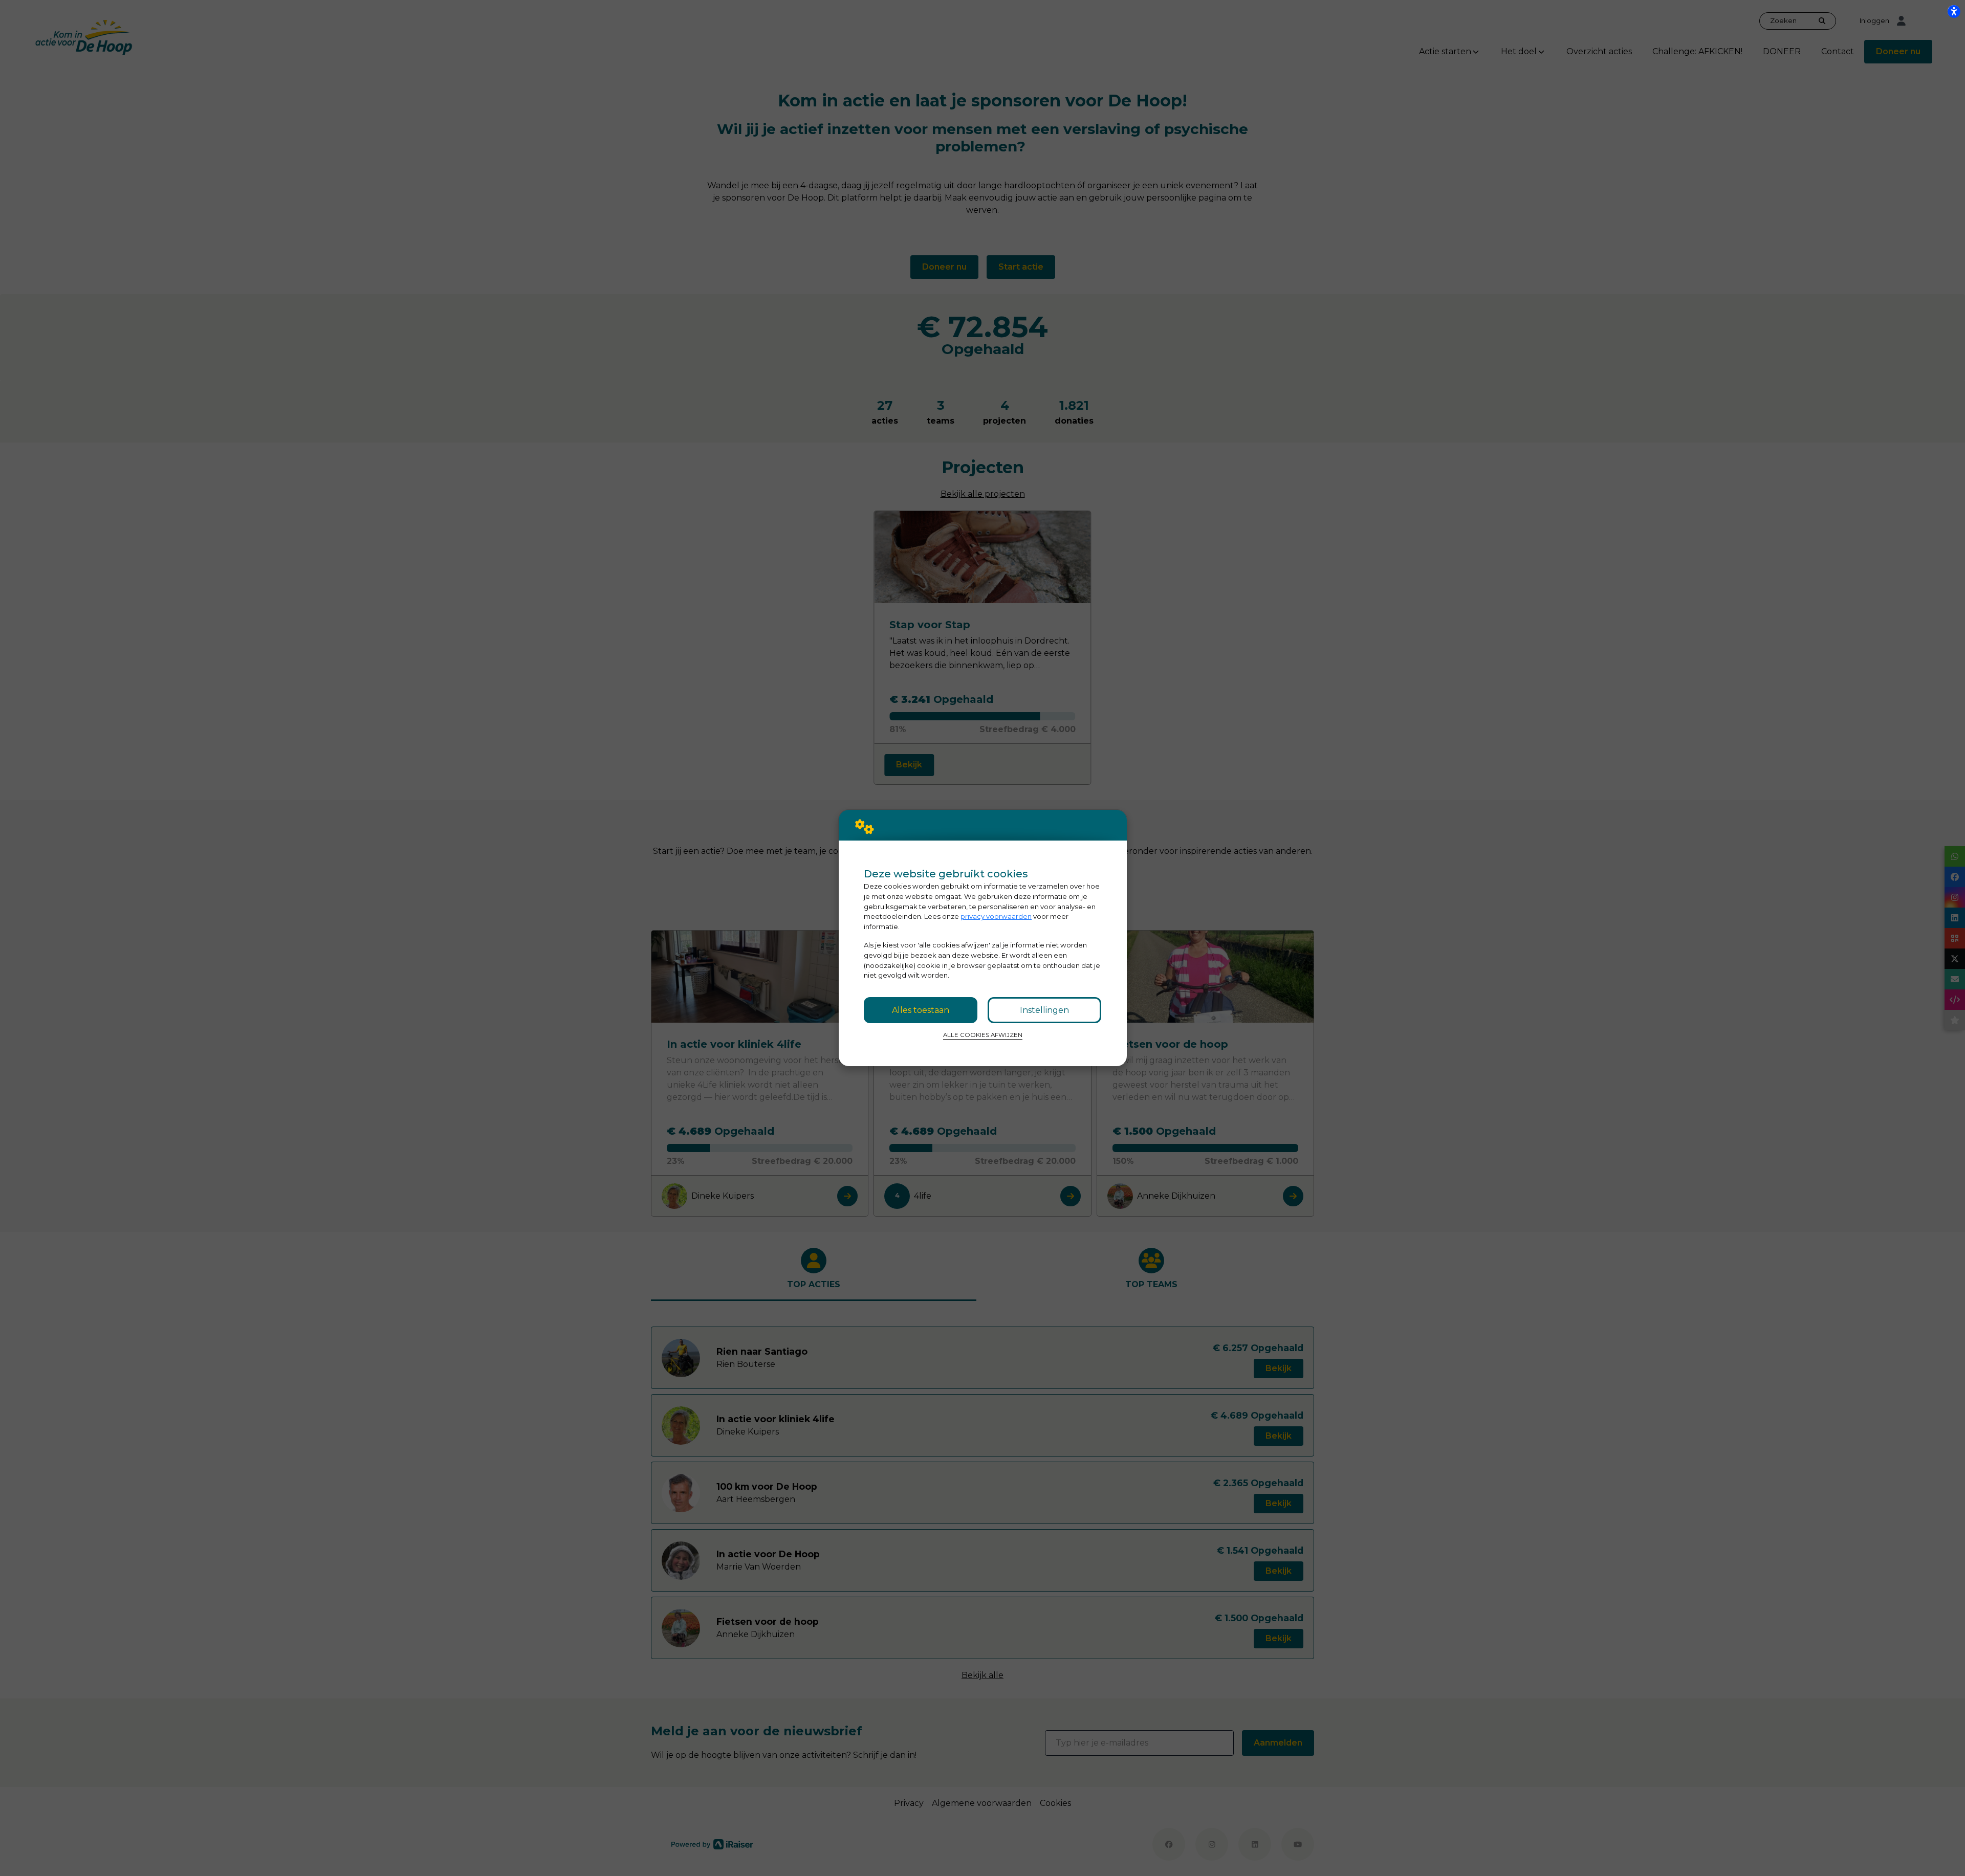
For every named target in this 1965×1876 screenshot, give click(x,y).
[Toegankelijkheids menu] (1954, 11)
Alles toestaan (921, 1010)
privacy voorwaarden (996, 916)
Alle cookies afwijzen (983, 1035)
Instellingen (1044, 1010)
